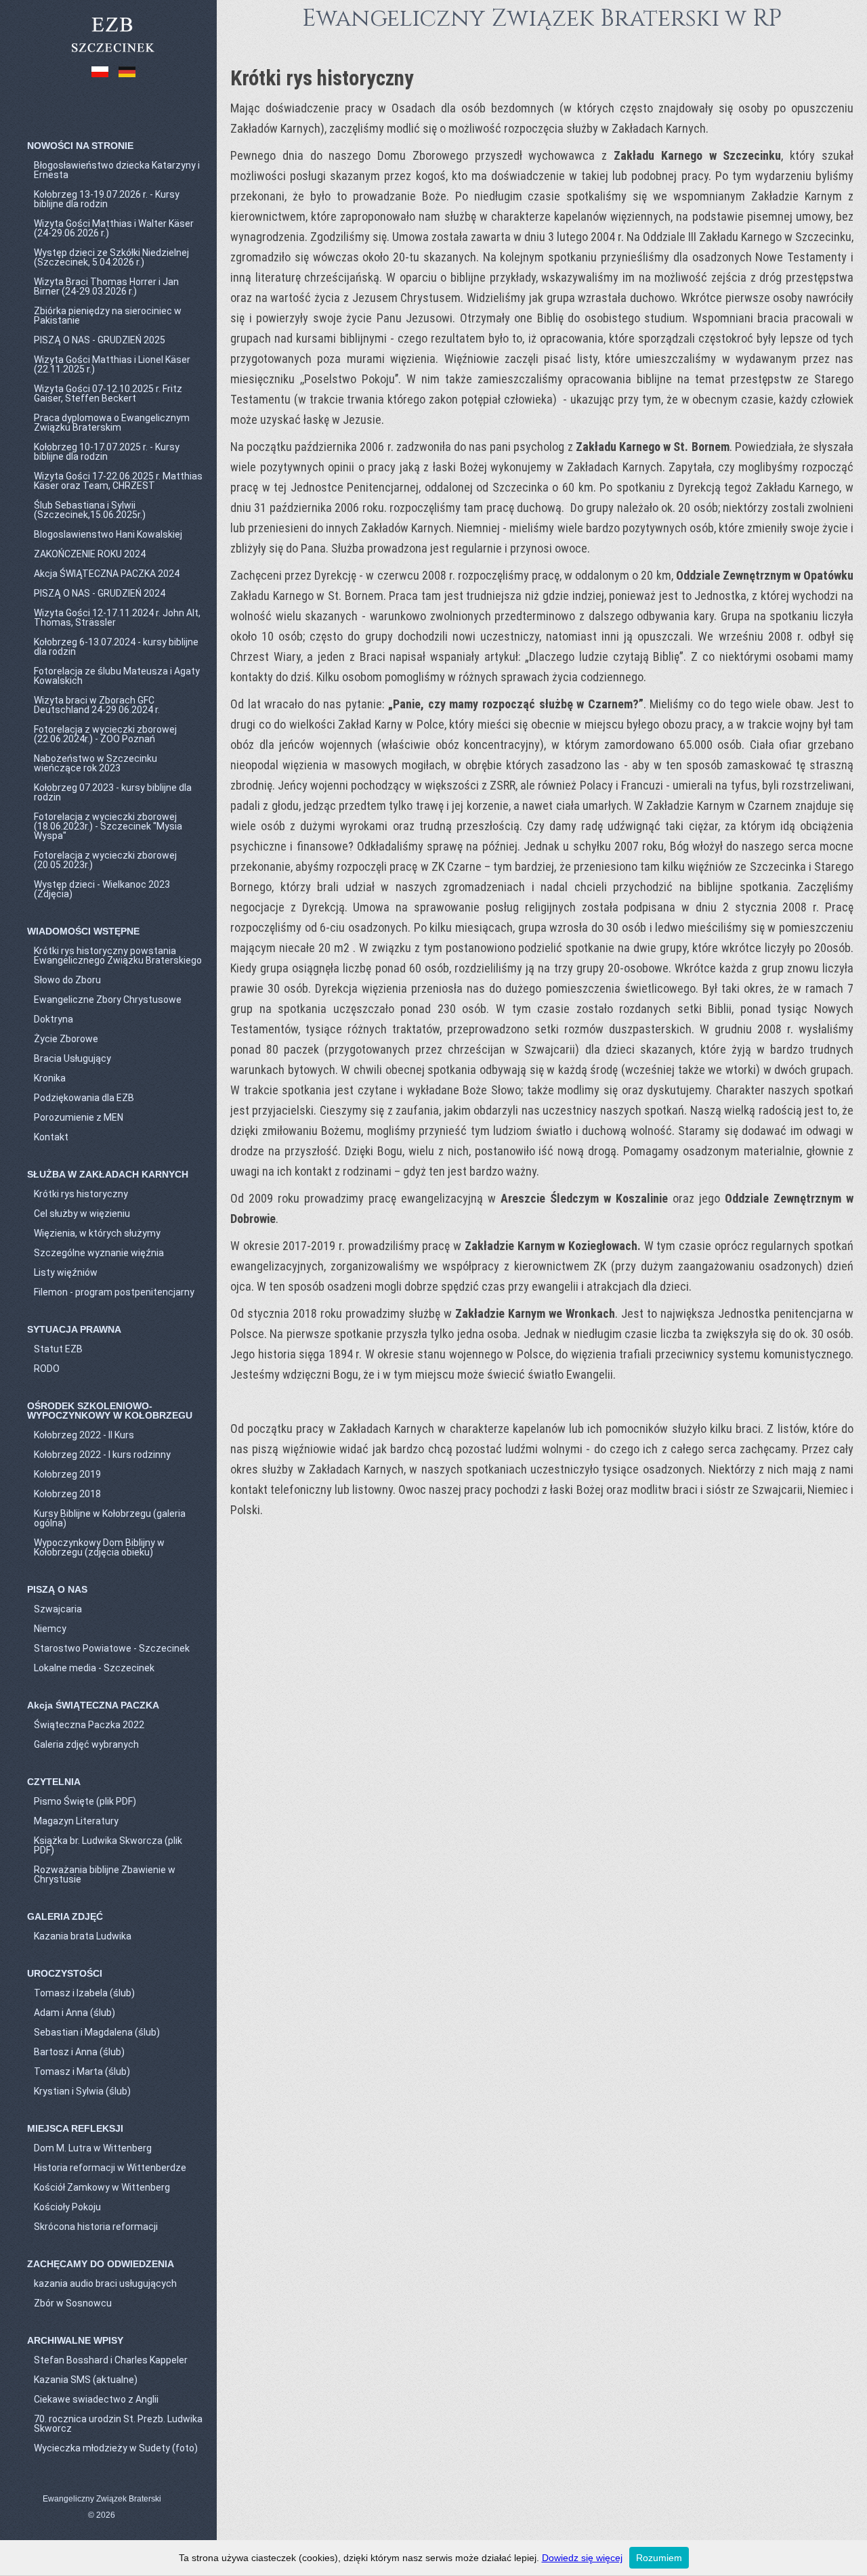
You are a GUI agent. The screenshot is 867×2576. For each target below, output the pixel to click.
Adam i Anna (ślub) (75, 2013)
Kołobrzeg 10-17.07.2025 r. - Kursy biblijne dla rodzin (107, 452)
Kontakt (51, 1137)
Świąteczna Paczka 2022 (89, 1725)
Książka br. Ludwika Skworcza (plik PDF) (108, 1845)
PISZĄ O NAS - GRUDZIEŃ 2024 (100, 593)
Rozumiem (659, 2558)
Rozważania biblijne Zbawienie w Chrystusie (105, 1874)
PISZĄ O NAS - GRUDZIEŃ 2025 (100, 340)
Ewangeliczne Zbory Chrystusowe (108, 1000)
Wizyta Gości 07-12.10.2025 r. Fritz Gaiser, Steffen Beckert (108, 393)
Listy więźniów (66, 1272)
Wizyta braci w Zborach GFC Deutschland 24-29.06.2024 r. (97, 705)
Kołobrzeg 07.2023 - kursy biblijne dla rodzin (113, 792)
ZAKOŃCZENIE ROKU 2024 (90, 554)
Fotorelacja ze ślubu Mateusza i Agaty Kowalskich (117, 676)
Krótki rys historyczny (81, 1194)
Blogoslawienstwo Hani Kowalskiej (108, 534)
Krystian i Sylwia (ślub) (82, 2091)
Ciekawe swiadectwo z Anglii (96, 2399)
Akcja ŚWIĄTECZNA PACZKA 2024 (107, 574)
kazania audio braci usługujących (105, 2283)
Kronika (50, 1078)
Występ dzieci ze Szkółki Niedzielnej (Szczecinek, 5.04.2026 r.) (111, 257)
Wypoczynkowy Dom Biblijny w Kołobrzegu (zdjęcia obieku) (99, 1547)
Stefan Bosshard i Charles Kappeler (111, 2360)
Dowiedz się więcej (582, 2558)
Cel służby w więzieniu (82, 1214)
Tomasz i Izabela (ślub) (84, 1993)
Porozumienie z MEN (79, 1117)
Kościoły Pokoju (67, 2207)
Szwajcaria (58, 1609)
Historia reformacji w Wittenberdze (110, 2168)
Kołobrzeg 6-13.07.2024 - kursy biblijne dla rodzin (116, 647)
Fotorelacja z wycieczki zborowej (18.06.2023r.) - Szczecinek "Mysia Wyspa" (108, 826)
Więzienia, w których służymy (97, 1233)
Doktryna (54, 1019)
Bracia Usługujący (72, 1058)
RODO (47, 1369)
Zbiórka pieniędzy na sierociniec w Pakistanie (108, 316)
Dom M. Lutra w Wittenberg (93, 2148)
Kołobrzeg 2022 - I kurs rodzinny (102, 1455)
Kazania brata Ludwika (83, 1936)
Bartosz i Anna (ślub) (79, 2052)
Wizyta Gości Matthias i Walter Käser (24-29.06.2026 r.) (114, 228)
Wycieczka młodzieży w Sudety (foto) (116, 2448)
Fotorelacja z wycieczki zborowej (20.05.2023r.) (105, 860)
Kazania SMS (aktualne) (86, 2380)
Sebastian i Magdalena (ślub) (97, 2032)
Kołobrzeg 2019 (67, 1474)
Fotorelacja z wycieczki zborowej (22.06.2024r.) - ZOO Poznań (105, 734)
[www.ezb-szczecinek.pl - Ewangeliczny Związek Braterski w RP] (112, 53)
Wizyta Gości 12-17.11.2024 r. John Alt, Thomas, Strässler (117, 618)
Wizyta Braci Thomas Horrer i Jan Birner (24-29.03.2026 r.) (106, 286)
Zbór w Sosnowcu (73, 2303)
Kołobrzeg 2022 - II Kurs (84, 1435)
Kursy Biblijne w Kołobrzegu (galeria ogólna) (110, 1518)
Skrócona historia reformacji (96, 2227)
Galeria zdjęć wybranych (86, 1744)
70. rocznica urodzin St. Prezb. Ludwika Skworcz (118, 2424)
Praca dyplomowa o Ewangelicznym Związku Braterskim (112, 423)
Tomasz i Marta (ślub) (82, 2071)
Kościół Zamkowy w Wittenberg (102, 2187)
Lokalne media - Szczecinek (94, 1668)
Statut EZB (58, 1349)
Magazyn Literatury (76, 1821)
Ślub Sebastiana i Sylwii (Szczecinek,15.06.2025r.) (90, 510)
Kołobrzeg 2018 (67, 1494)
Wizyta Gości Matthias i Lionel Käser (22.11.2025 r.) (112, 364)
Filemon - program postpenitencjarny (114, 1292)
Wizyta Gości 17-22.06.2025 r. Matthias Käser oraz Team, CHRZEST (118, 481)
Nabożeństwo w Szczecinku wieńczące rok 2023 (96, 763)
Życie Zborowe (66, 1039)
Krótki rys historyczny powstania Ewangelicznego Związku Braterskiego (118, 956)
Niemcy (50, 1629)
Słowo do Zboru (67, 980)
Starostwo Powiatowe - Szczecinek (112, 1648)
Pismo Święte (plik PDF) (85, 1801)
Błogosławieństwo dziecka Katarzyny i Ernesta (117, 170)
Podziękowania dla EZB (84, 1098)
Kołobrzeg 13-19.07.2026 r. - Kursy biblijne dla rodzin (107, 199)
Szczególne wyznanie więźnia (99, 1253)
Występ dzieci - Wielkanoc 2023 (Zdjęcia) (102, 889)
